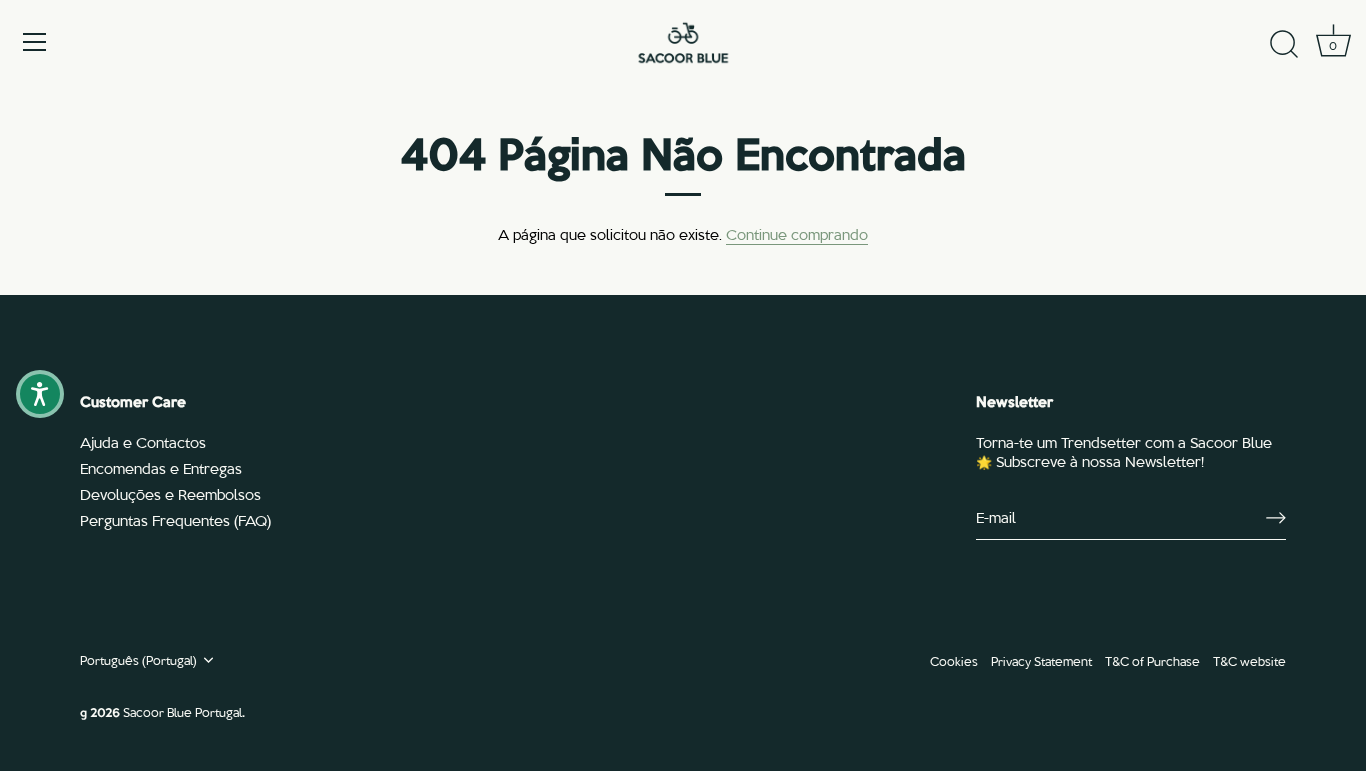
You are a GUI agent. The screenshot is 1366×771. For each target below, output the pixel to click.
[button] (40, 394)
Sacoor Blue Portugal (182, 711)
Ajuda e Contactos (143, 442)
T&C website (1249, 660)
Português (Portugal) (138, 660)
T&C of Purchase (1152, 660)
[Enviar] (1276, 518)
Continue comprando (797, 234)
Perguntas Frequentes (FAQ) (175, 520)
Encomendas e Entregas (161, 468)
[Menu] (35, 42)
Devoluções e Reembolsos (170, 494)
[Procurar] (1284, 45)
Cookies (954, 660)
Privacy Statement (1041, 660)
